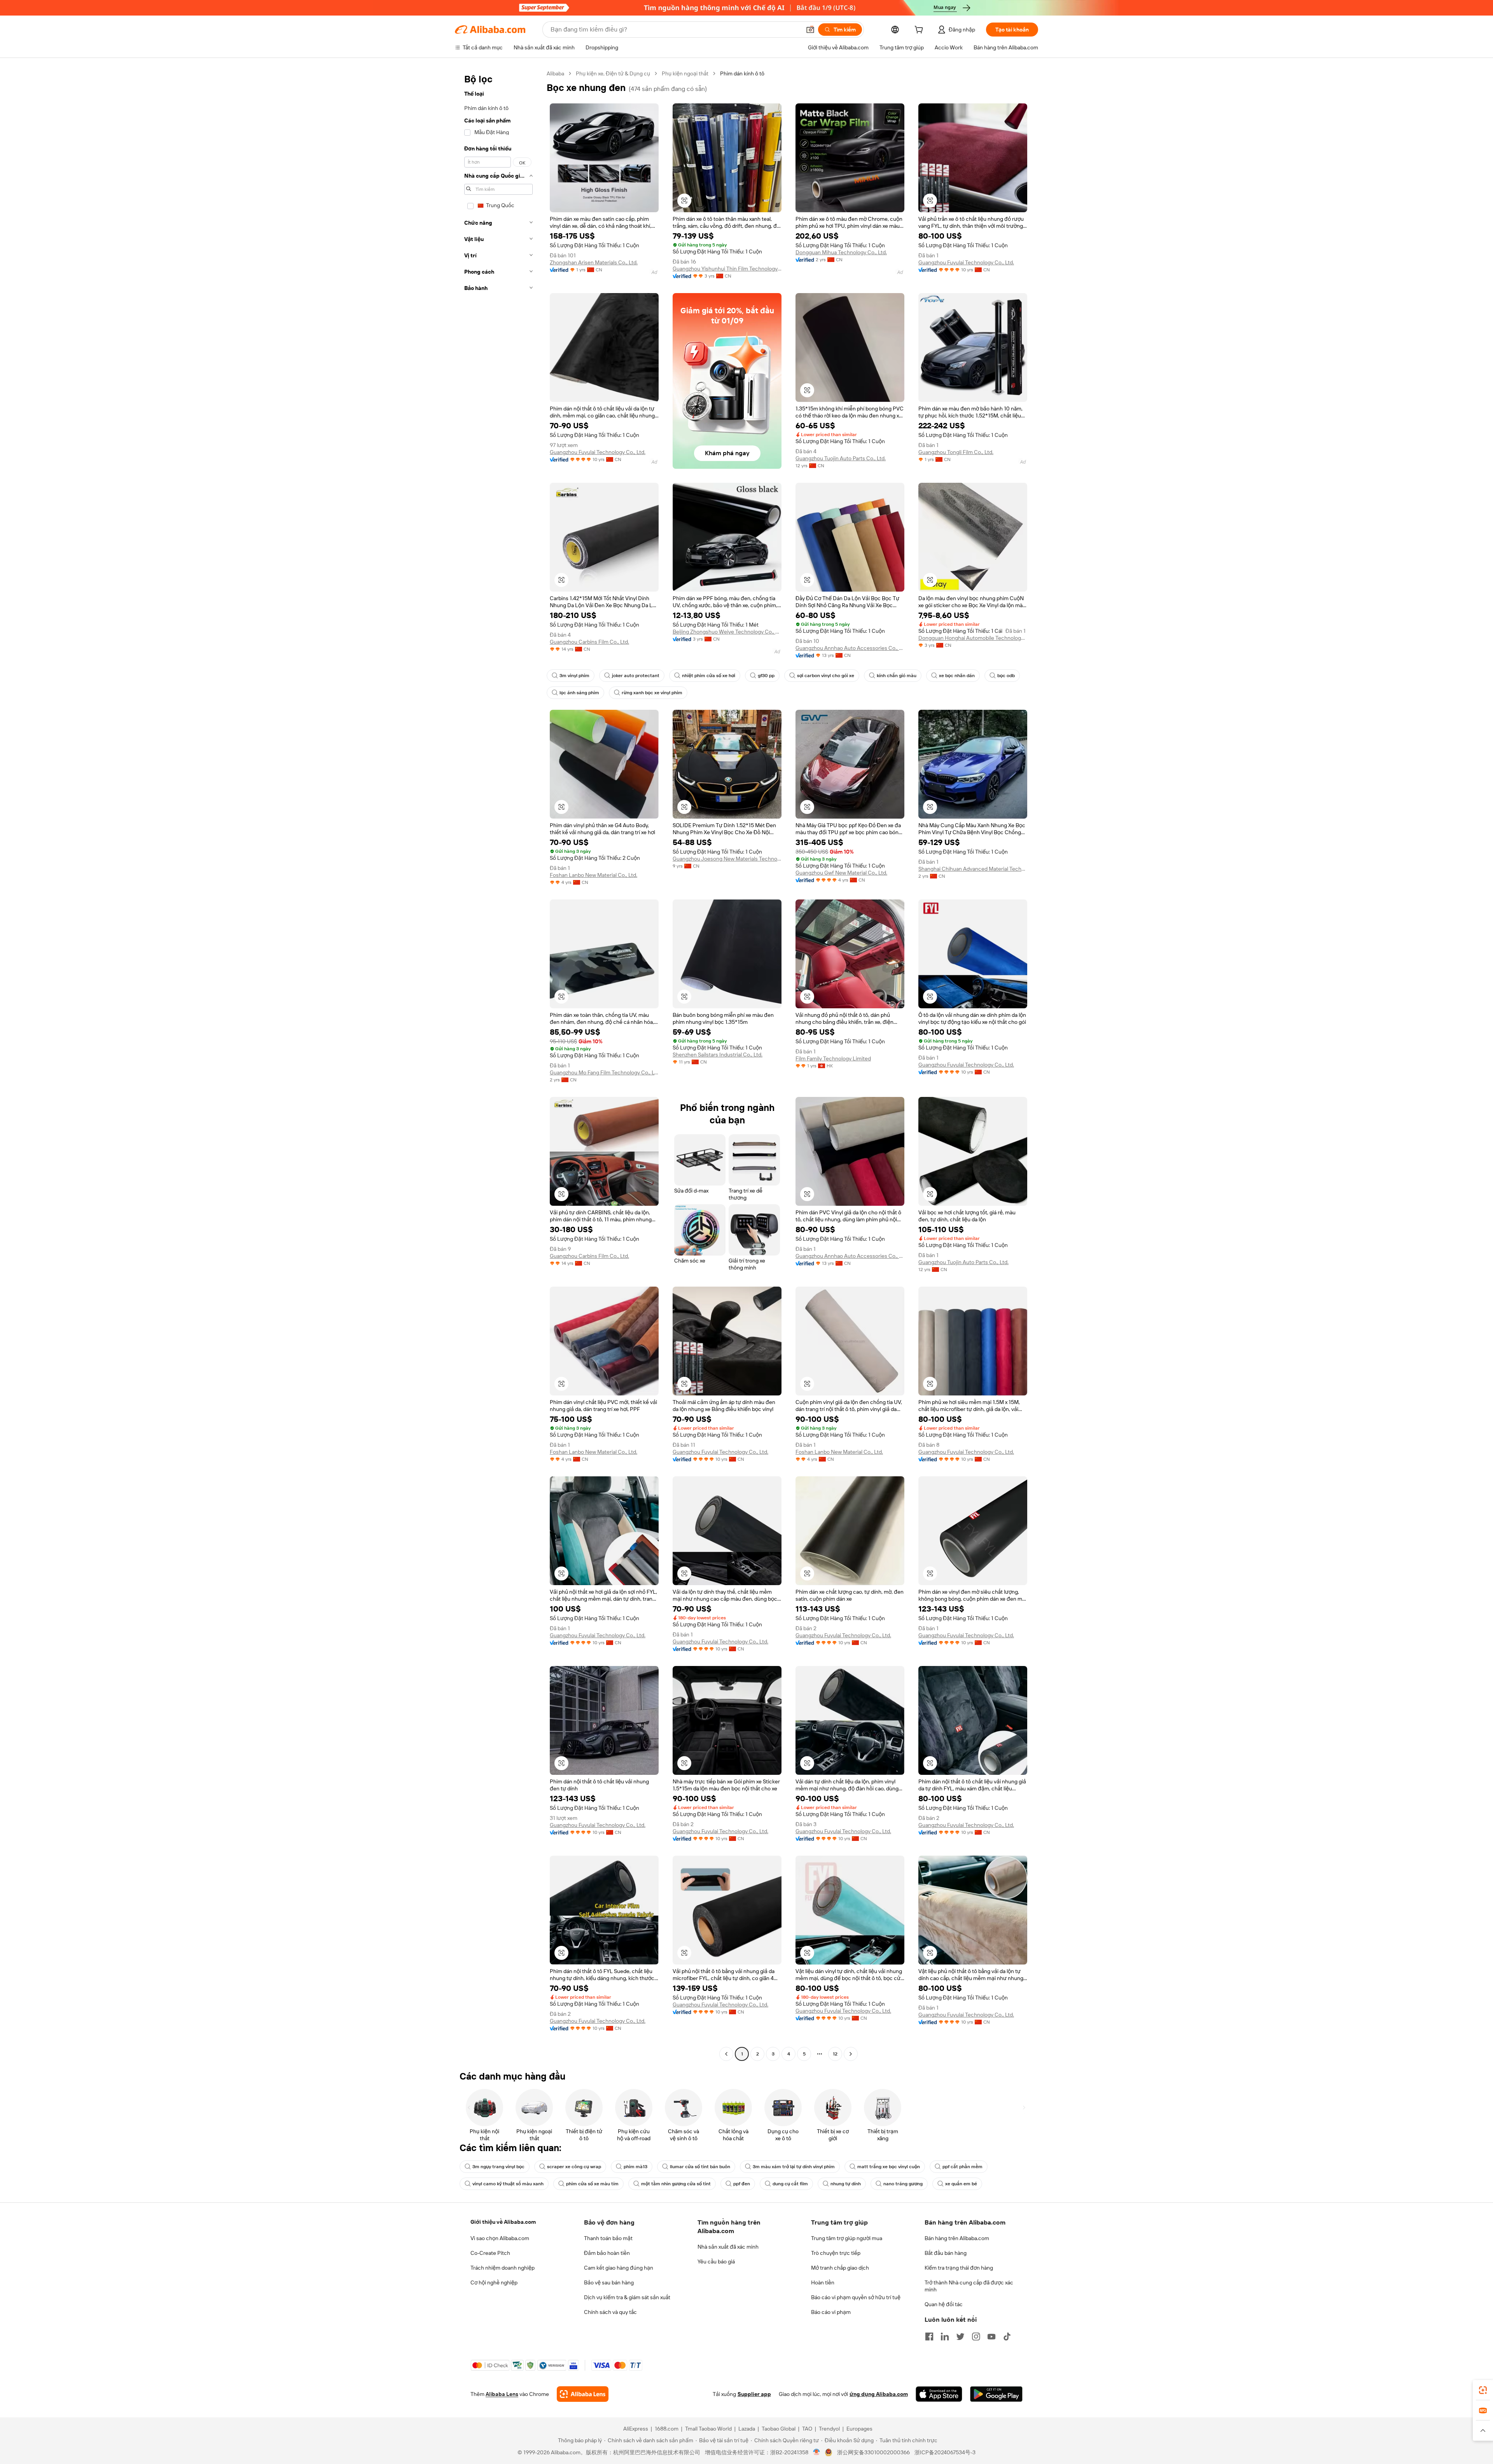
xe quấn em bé (961, 2184)
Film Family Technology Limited (833, 1058)
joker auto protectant (636, 676)
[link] (1483, 2390)
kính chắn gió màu (897, 676)
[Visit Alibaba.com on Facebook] (929, 2337)
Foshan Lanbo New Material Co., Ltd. (594, 875)
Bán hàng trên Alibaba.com (957, 2238)
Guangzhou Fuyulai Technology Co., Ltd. (966, 262)
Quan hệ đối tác (944, 2304)
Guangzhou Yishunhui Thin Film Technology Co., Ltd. (727, 269)
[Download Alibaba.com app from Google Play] (996, 2394)
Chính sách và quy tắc (610, 2312)
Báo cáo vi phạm (831, 2312)
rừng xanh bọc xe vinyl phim (652, 693)
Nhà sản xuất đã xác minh (728, 2247)
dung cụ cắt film (790, 2184)
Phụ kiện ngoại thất (685, 73)
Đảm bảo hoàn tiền (607, 2253)
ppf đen (742, 2184)
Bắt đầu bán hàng (946, 2253)
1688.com (667, 2429)
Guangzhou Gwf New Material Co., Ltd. (841, 873)
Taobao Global (779, 2429)
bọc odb (1006, 676)
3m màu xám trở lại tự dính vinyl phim (794, 2167)
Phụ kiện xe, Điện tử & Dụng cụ (613, 73)
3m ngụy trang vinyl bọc (498, 2167)
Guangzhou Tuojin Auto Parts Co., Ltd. (841, 458)
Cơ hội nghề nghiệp (494, 2282)
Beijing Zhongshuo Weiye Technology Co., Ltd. (727, 632)
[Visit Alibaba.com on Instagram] (976, 2337)
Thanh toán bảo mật (608, 2238)
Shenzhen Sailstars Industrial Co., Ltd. (718, 1055)
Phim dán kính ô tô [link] (742, 73)
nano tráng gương (903, 2184)
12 (835, 2054)
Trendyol (829, 2429)
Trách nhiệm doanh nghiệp (503, 2268)
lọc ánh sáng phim (579, 693)
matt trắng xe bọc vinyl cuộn (889, 2167)
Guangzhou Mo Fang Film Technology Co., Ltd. (604, 1072)
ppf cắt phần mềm (962, 2167)
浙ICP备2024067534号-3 (945, 2452)
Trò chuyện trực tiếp (836, 2253)
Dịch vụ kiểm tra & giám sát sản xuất (627, 2297)
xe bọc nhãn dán (957, 676)
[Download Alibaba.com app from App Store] (939, 2394)
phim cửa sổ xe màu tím (592, 2184)
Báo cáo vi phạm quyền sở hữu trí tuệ (856, 2297)
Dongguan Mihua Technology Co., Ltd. (841, 252)
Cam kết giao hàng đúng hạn (619, 2268)
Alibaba (555, 73)
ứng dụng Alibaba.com (879, 2394)
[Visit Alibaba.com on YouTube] (991, 2337)
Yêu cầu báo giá (716, 2261)
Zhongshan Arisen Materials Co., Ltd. (594, 262)
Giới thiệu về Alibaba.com (503, 2222)
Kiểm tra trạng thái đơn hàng (959, 2268)
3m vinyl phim (574, 676)
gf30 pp (766, 676)
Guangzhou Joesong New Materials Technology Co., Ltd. (727, 859)
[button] (810, 30)
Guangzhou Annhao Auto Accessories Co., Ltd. (850, 648)
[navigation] (498, 1065)
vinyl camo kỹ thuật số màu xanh (508, 2184)
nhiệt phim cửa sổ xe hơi (709, 676)
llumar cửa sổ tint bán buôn (700, 2167)
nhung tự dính (846, 2184)
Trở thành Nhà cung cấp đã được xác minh (969, 2286)
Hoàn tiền (823, 2282)
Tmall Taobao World (708, 2429)
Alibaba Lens (502, 2394)
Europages (859, 2429)
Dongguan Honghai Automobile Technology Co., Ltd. (973, 638)
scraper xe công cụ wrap (574, 2167)
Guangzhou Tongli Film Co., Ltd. (956, 452)
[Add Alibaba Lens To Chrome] (583, 2394)
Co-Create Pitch (490, 2253)
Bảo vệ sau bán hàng (609, 2282)
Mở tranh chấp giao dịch (840, 2268)
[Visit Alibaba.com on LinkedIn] (945, 2337)
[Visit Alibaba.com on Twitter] (960, 2337)
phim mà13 (635, 2167)
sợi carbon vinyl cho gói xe (826, 676)
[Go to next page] (851, 2054)
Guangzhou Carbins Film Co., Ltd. (589, 642)
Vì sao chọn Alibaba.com (500, 2238)
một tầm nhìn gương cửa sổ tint (676, 2184)
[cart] (920, 31)
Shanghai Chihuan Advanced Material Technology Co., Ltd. (973, 869)
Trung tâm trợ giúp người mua (847, 2238)
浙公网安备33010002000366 (873, 2452)
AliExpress (636, 2429)
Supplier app (754, 2394)
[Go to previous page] (726, 2054)
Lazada (747, 2429)
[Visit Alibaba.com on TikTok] (1007, 2337)
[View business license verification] (817, 2452)
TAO (807, 2429)
